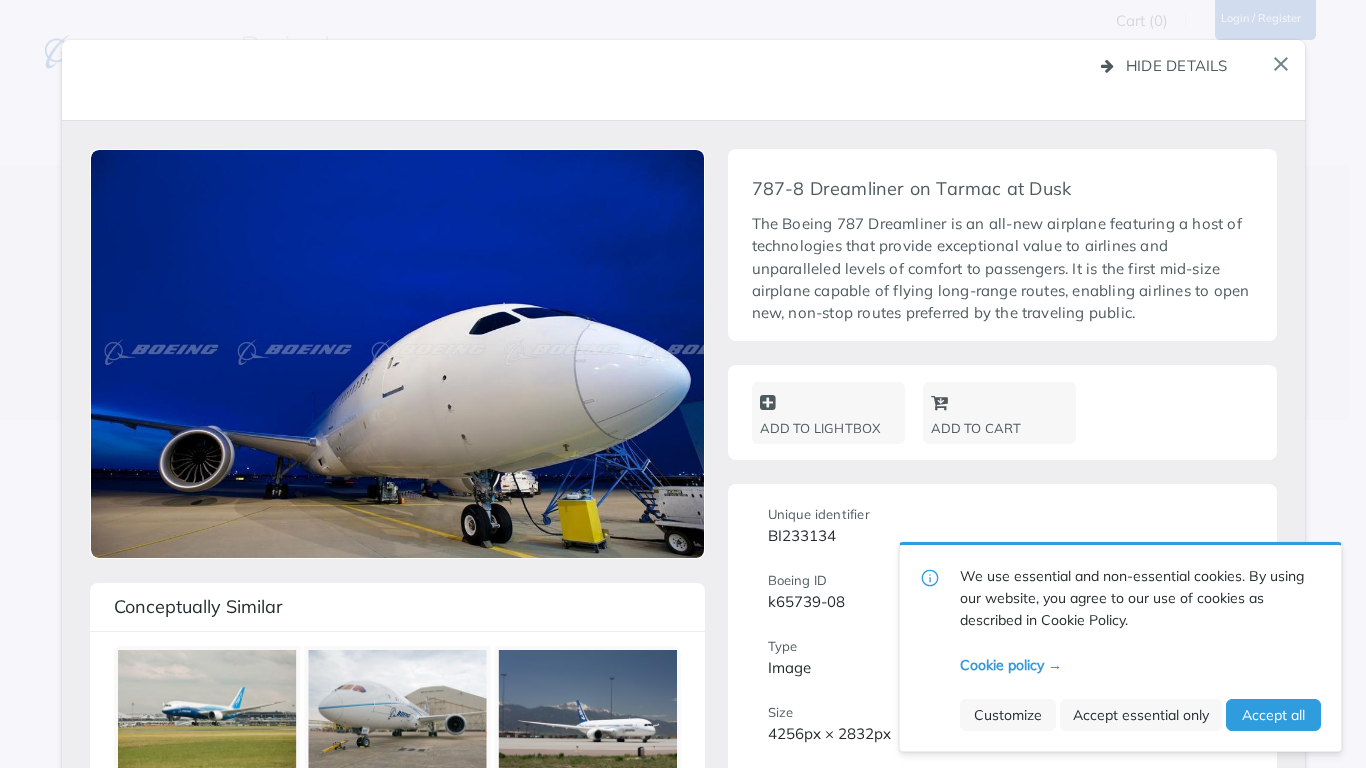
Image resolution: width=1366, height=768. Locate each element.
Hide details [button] (1177, 65)
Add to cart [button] (976, 428)
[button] (1281, 64)
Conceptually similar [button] (198, 606)
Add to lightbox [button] (820, 428)
